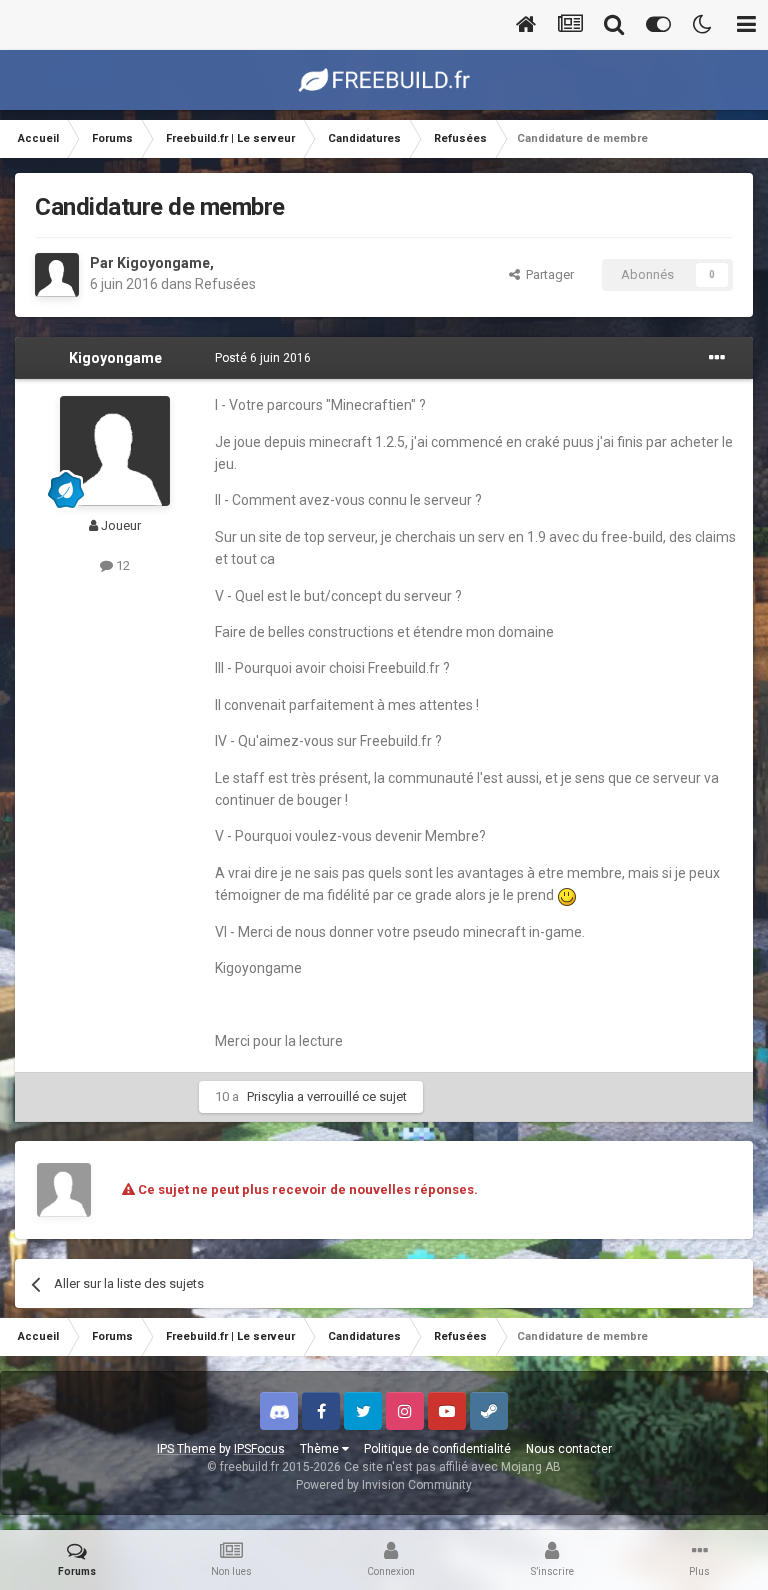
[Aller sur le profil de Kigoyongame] (57, 275)
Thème (321, 1449)
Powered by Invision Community (384, 1485)
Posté (263, 358)
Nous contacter (569, 1449)
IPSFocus (259, 1449)
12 (121, 565)
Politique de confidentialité (437, 1449)
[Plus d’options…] (717, 358)
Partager (547, 274)
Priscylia (270, 1096)
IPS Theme (186, 1449)
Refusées (225, 284)
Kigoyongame (163, 263)
